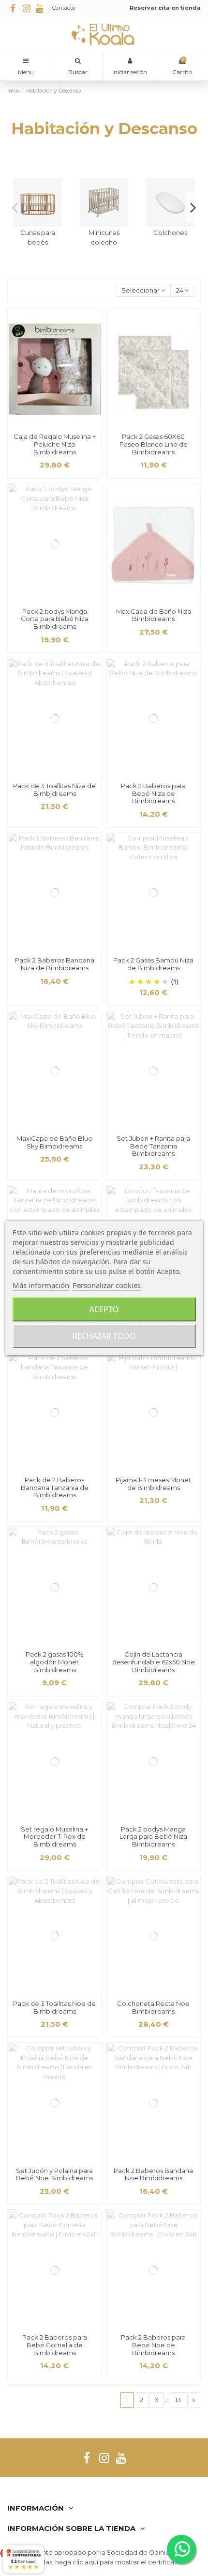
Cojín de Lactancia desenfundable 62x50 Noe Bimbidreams (154, 1662)
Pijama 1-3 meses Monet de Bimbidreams (153, 1484)
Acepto (104, 1309)
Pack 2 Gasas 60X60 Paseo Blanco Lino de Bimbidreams (154, 444)
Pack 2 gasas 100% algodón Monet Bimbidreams (55, 1662)
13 (178, 2400)
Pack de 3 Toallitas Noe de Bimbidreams (54, 2007)
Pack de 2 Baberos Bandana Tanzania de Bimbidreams (55, 1487)
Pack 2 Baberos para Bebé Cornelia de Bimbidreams (55, 2345)
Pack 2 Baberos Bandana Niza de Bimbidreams (55, 964)
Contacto (64, 8)
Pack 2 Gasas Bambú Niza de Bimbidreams (153, 964)
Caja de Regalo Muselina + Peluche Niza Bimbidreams (55, 444)
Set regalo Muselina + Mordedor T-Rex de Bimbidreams (54, 1837)
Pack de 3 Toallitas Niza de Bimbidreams (54, 790)
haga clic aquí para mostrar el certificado (119, 2562)
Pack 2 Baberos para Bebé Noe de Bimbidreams (153, 2345)
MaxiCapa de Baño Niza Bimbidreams (154, 615)
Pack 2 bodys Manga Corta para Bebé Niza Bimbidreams (55, 619)
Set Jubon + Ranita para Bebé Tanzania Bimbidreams (153, 1146)
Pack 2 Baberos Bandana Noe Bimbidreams (153, 2174)
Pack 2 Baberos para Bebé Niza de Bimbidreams (153, 793)
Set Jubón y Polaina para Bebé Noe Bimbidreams (54, 2174)
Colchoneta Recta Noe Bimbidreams (153, 2007)
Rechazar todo (104, 1336)
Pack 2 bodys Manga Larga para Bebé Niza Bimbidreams (153, 1837)
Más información (41, 1285)
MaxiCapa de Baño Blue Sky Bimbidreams (54, 1142)
